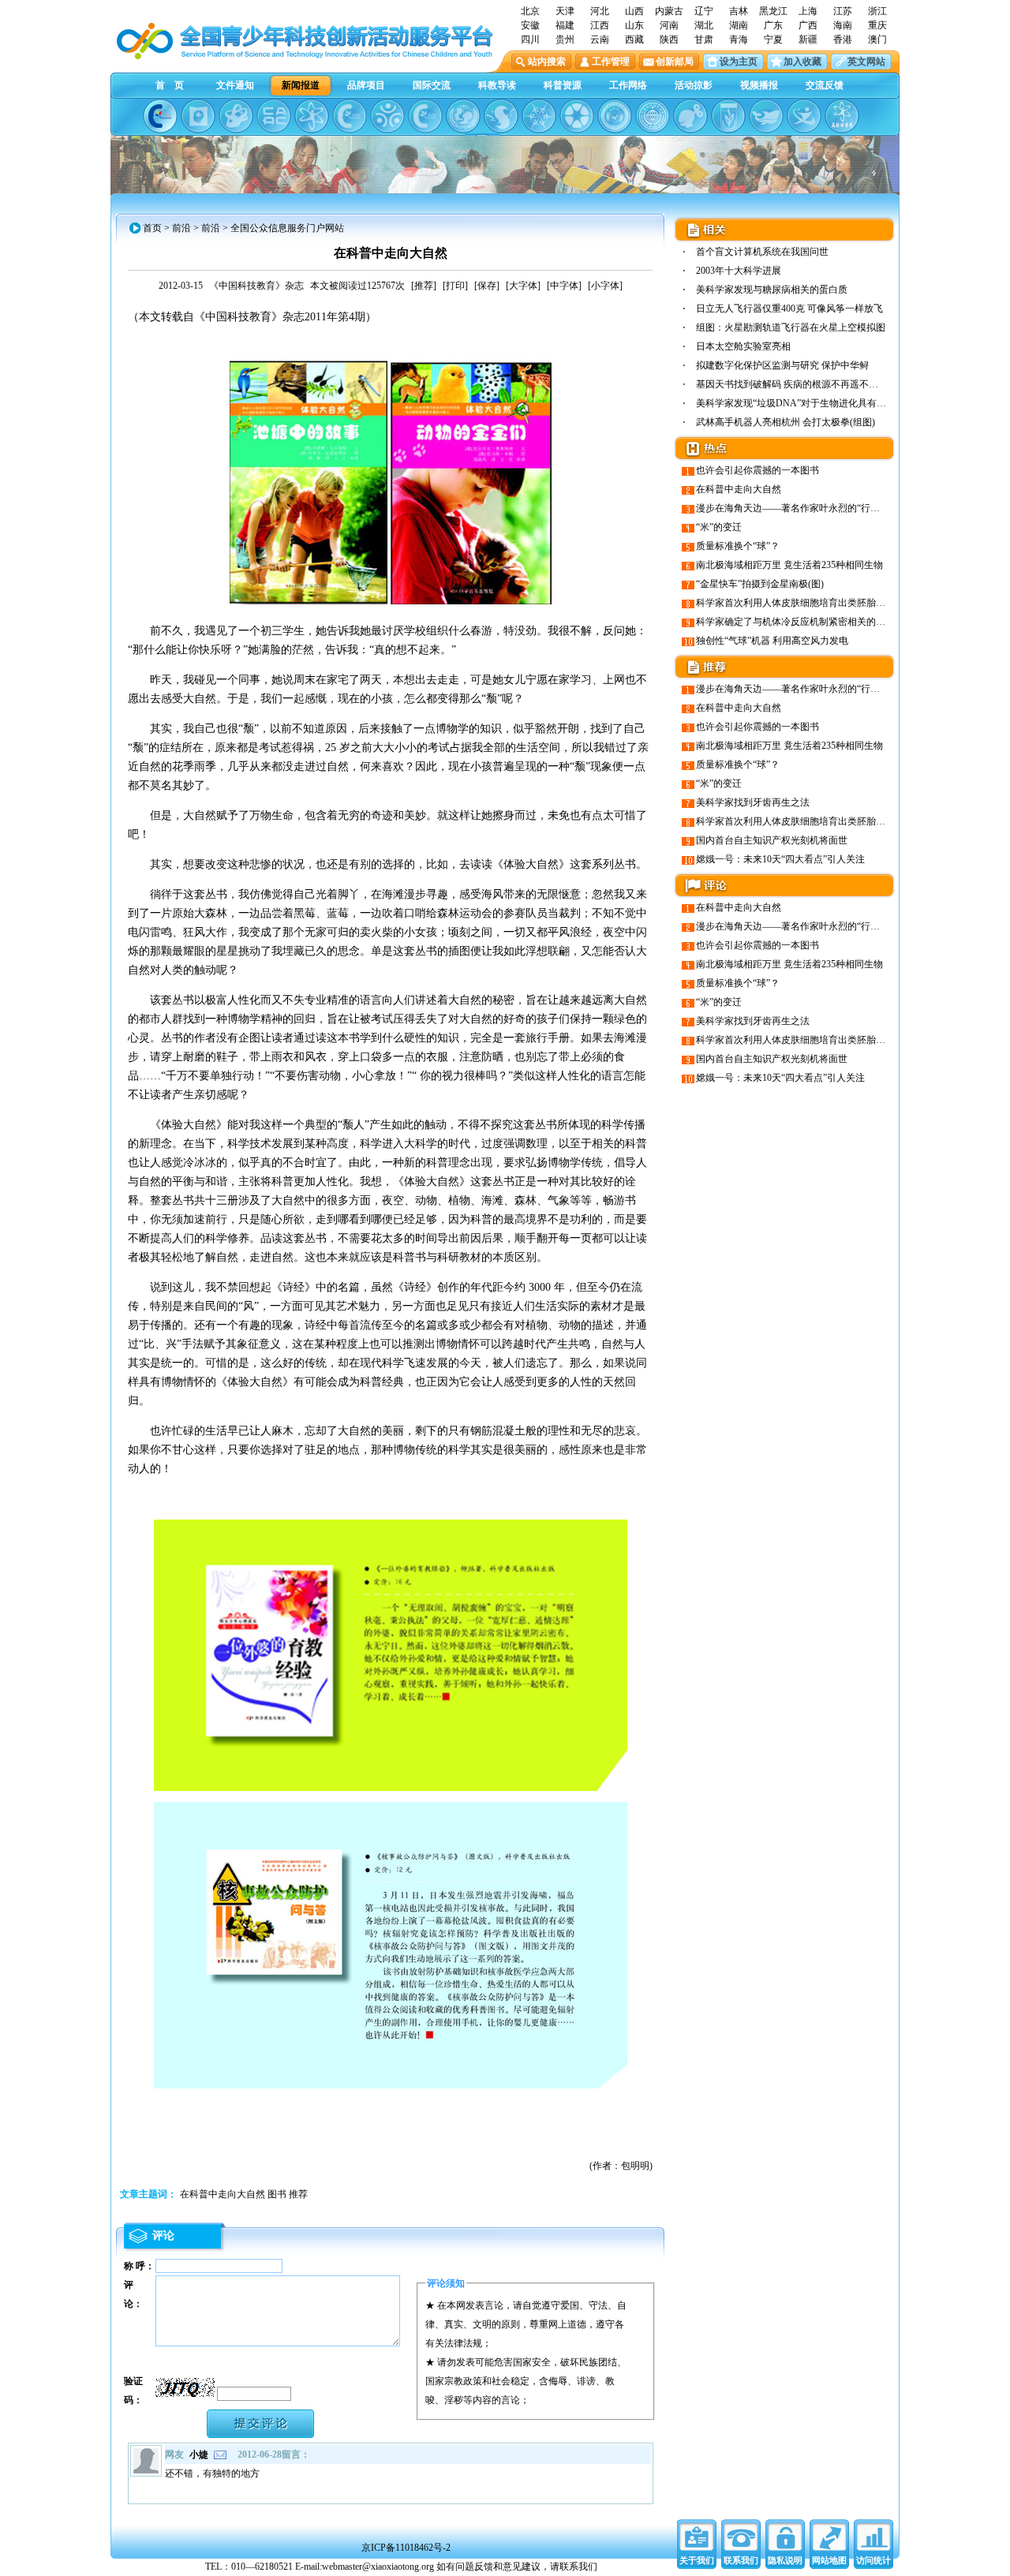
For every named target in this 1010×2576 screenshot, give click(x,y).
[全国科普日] (312, 116)
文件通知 (235, 85)
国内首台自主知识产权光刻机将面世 (772, 840)
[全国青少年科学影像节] (577, 116)
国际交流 (432, 85)
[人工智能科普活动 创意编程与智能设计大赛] (425, 116)
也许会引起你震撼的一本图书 (757, 470)
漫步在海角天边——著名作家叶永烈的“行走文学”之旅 (809, 508)
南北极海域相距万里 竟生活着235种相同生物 (789, 565)
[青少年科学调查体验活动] (539, 116)
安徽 (530, 25)
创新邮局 (675, 62)
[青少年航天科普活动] (615, 116)
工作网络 (628, 85)
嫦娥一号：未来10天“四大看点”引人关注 (780, 859)
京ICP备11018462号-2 (406, 2548)
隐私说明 (785, 2560)
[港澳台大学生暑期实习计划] (387, 116)
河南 (669, 25)
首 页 (170, 85)
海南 (843, 25)
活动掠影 (694, 85)
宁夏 (773, 39)
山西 (634, 11)
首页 (152, 228)
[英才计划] (804, 116)
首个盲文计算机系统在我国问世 (762, 252)
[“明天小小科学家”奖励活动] (236, 116)
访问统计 (873, 2560)
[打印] (455, 286)
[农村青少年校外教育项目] (463, 116)
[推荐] (424, 286)
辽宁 (704, 11)
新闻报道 (301, 85)
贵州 (565, 39)
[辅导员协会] (728, 116)
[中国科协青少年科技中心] (160, 116)
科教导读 (497, 85)
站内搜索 (547, 62)
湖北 (704, 25)
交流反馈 (825, 85)
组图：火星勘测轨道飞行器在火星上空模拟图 (791, 327)
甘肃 (704, 39)
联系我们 (741, 2560)
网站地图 (829, 2560)
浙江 (877, 11)
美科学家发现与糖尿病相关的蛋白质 (772, 290)
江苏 (843, 11)
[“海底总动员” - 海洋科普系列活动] (766, 116)
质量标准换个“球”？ (738, 546)
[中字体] (564, 286)
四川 (530, 39)
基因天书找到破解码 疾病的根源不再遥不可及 (792, 384)
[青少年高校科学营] (842, 116)
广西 (808, 25)
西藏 (634, 39)
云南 (600, 39)
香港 (843, 39)
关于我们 (697, 2560)
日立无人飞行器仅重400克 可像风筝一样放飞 (789, 308)
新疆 (808, 39)
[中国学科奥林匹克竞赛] (350, 116)
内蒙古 (669, 11)
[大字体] (523, 286)
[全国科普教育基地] (653, 116)
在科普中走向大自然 (739, 489)
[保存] (487, 286)
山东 (634, 25)
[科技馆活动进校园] (501, 116)
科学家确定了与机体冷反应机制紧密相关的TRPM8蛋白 (811, 622)
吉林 (739, 11)
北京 (530, 11)
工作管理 (611, 62)
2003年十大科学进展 (739, 271)
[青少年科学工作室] (690, 116)
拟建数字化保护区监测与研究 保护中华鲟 (782, 365)
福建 (565, 25)
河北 (600, 11)
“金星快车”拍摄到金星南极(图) (760, 584)
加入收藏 (802, 62)
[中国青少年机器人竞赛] (274, 116)
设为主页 (739, 62)
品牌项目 (366, 85)
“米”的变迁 (719, 527)
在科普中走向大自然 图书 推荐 (244, 2194)
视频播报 (759, 85)
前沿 (181, 228)
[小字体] (605, 286)
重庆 (877, 25)
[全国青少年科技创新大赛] (198, 116)
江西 (600, 25)
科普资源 (563, 85)
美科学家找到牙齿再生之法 (753, 802)
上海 (808, 11)
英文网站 (866, 62)
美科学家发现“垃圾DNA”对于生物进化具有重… (796, 403)
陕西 (669, 39)
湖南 (739, 25)
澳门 (877, 39)
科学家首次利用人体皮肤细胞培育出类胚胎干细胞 (800, 603)
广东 (773, 25)
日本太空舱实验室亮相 (743, 346)
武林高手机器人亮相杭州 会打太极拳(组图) (786, 422)
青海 (739, 39)
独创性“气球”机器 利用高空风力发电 (772, 641)
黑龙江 (773, 11)
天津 (565, 11)
